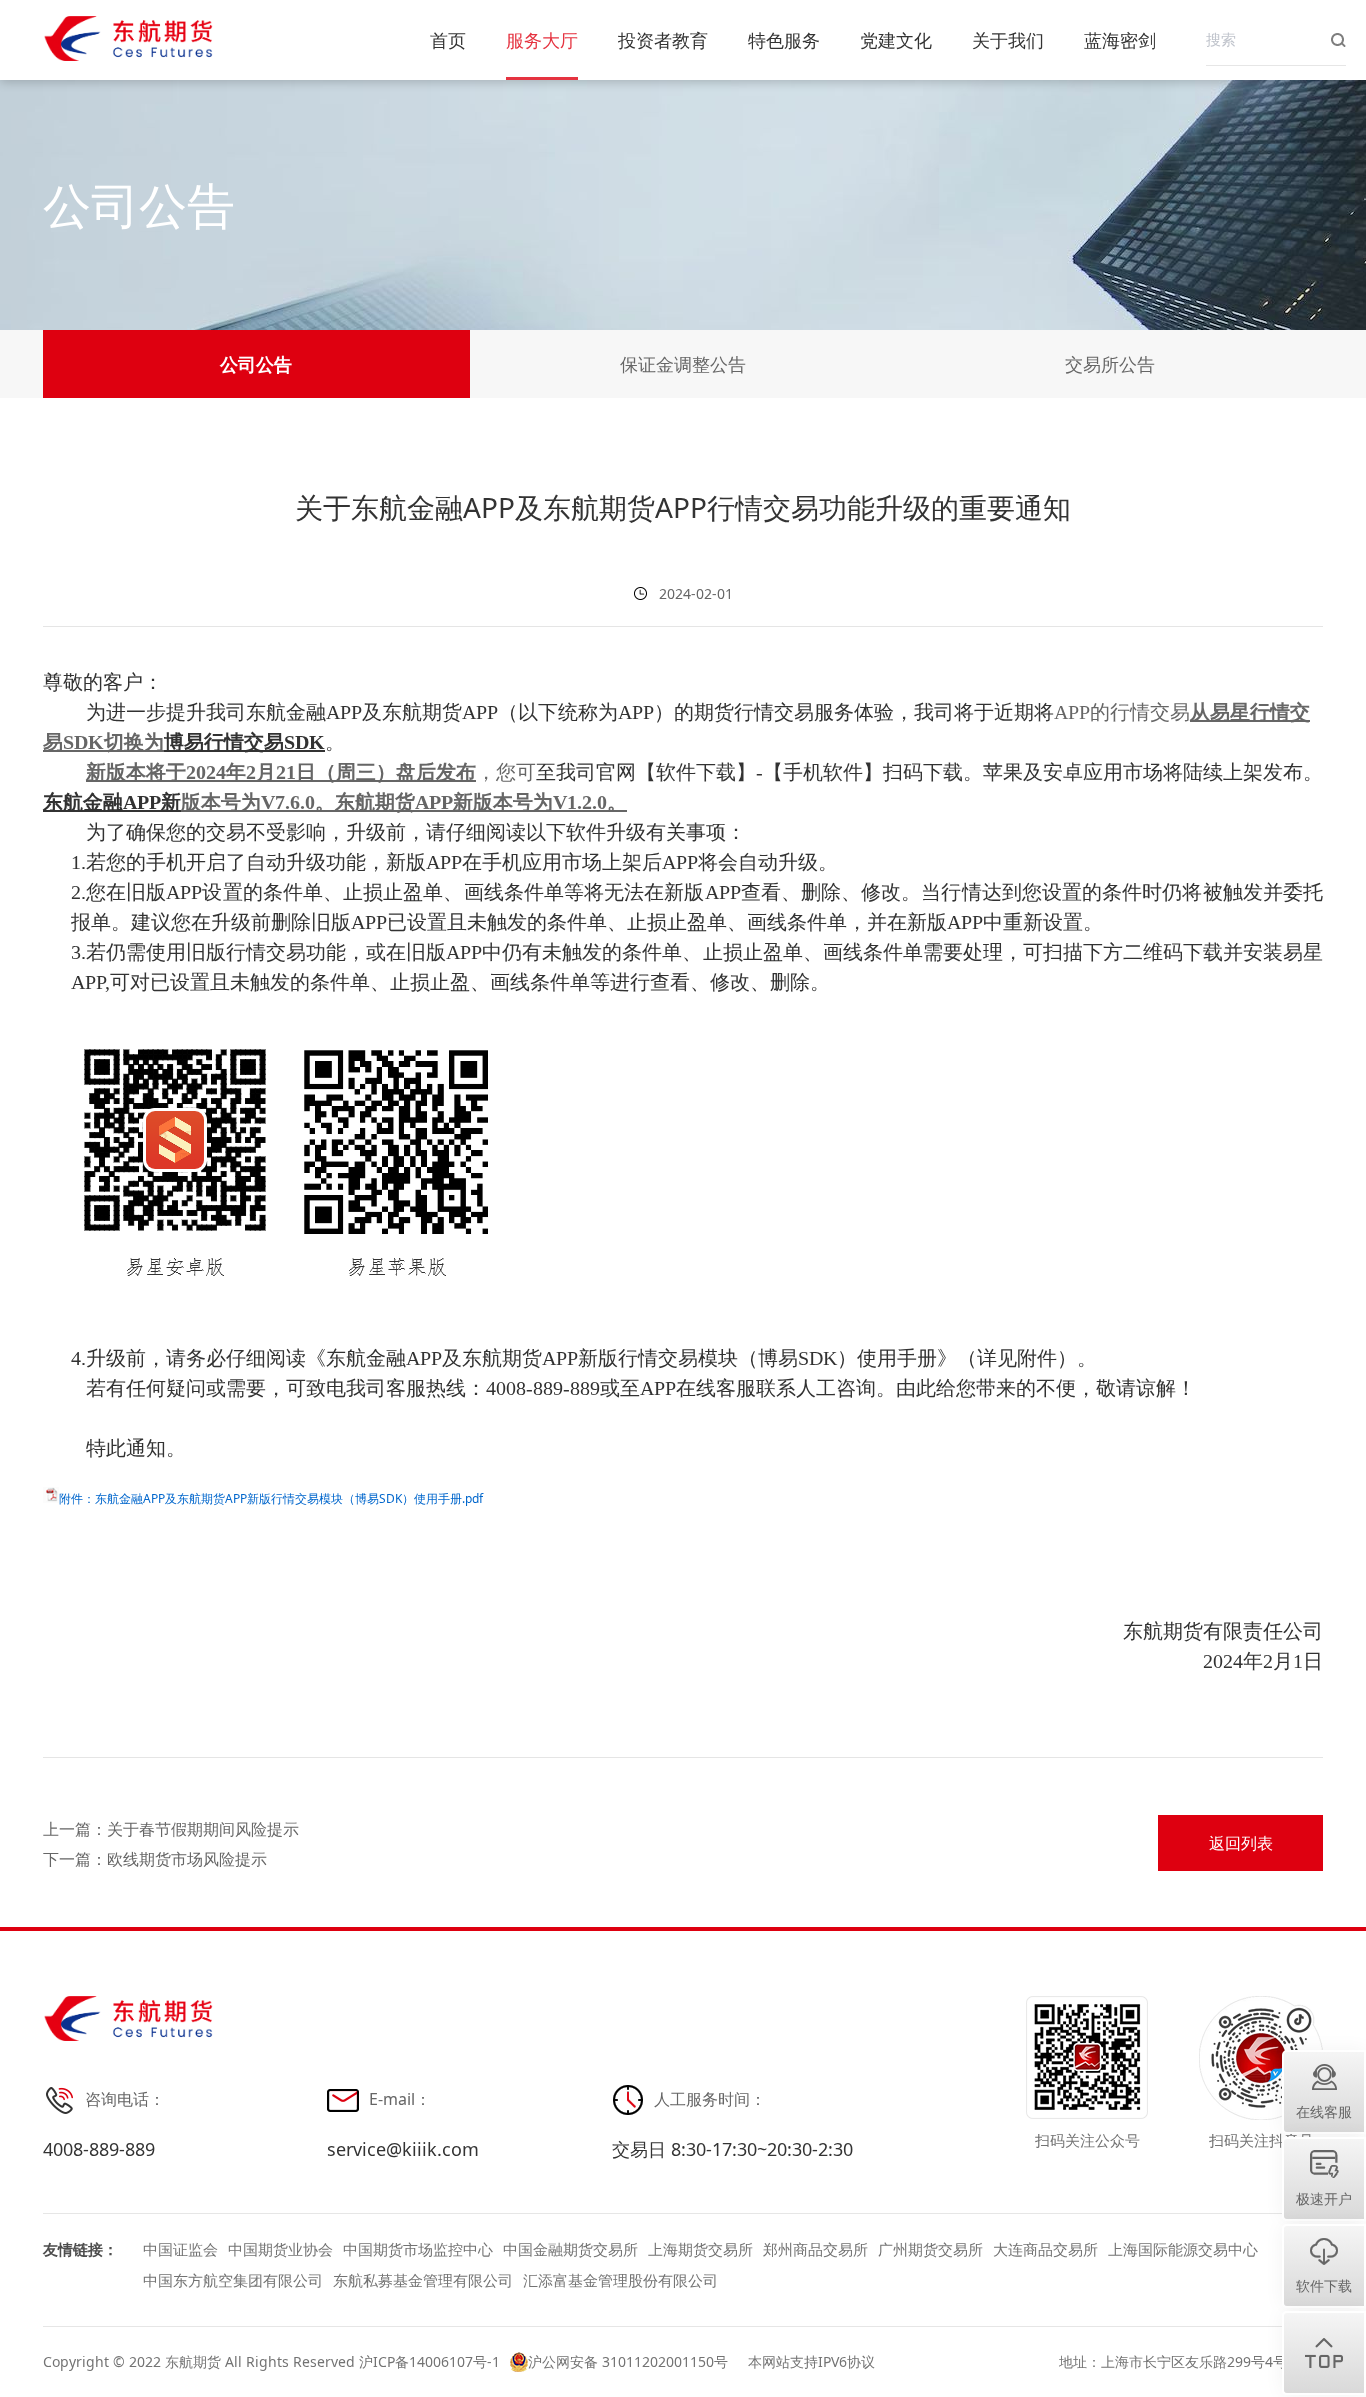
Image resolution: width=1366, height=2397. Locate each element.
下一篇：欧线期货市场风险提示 (155, 1857)
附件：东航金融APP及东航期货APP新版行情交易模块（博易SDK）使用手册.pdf (271, 1498)
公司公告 (256, 364)
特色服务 (784, 40)
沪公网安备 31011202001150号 (628, 2361)
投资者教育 (663, 40)
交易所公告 (1110, 364)
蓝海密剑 (1120, 40)
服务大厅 (542, 40)
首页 (448, 40)
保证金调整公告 (683, 364)
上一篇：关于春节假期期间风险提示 (171, 1827)
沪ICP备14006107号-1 (429, 2361)
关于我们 (1008, 40)
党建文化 (896, 40)
